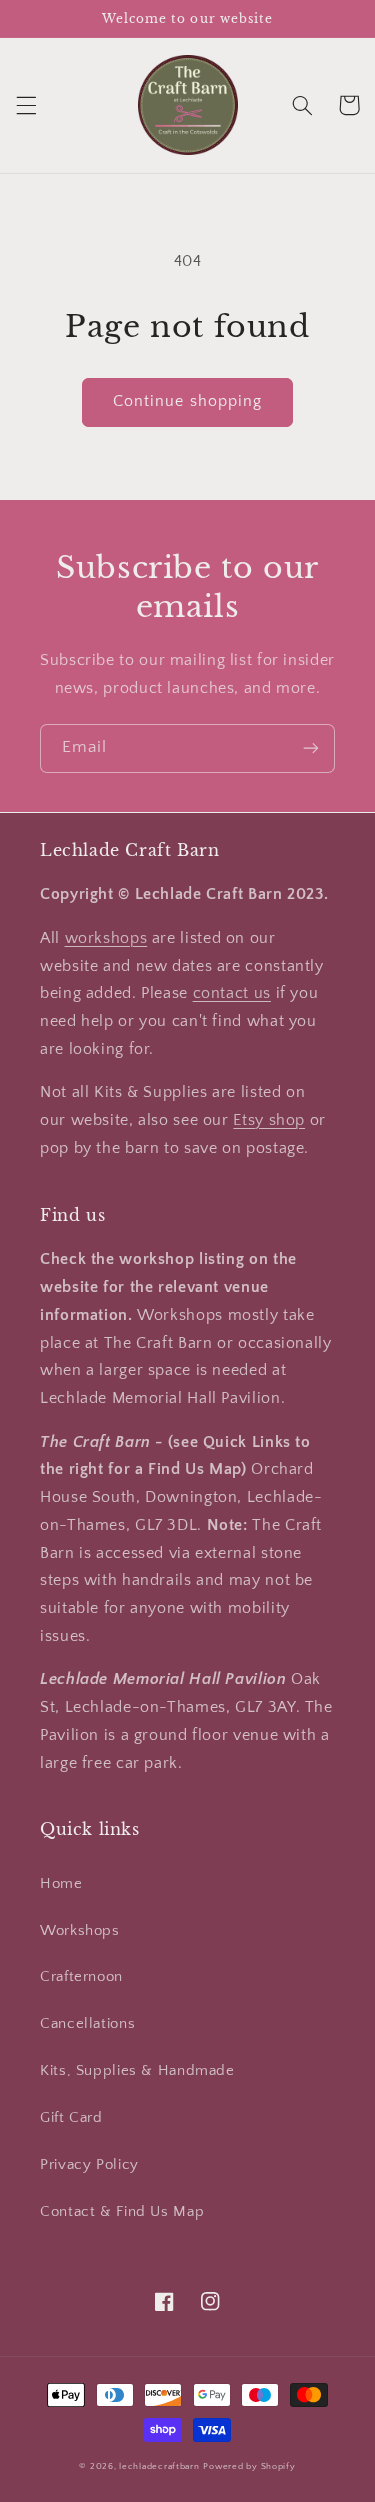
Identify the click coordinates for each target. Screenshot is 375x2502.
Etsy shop (269, 1120)
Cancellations (87, 2024)
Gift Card (71, 2118)
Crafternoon (81, 1977)
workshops (106, 938)
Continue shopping (187, 401)
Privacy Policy (89, 2165)
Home (61, 1884)
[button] (26, 105)
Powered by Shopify (249, 2466)
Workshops (80, 1931)
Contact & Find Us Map (122, 2212)
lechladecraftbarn (159, 2466)
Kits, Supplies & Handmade (137, 2071)
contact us (232, 993)
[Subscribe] (311, 748)
